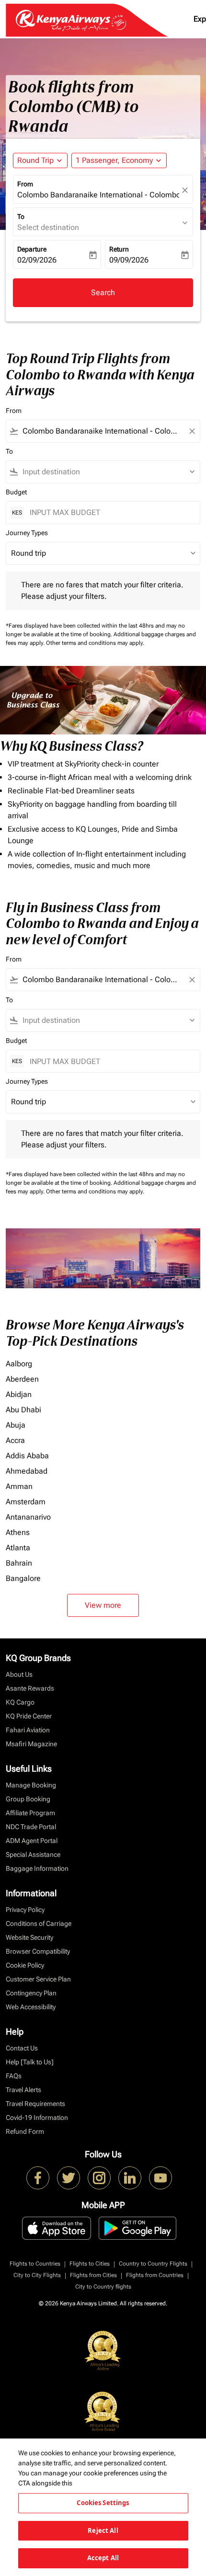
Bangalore (23, 1578)
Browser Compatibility (38, 1951)
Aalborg (19, 1364)
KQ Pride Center (29, 1716)
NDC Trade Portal (31, 1827)
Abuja (16, 1425)
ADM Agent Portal (32, 1841)
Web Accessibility (31, 2007)
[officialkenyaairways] (99, 2178)
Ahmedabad (27, 1471)
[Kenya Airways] (38, 2178)
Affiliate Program (30, 1813)
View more (103, 1605)
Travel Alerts (23, 2090)
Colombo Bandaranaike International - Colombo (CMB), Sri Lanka (98, 195)
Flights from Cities (93, 2275)
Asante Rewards (30, 1688)
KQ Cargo (20, 1702)
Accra (15, 1440)
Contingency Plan (31, 1993)
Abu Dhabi (23, 1410)
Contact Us (22, 2048)
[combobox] (103, 431)
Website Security (29, 1937)
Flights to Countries (35, 2264)
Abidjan (19, 1394)
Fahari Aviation (28, 1730)
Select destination (48, 227)
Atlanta (18, 1548)
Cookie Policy (25, 1965)
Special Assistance (33, 1855)
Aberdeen (22, 1379)
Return (119, 249)
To (21, 217)
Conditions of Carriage (39, 1923)
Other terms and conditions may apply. (95, 643)
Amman (19, 1486)
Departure (32, 249)
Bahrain (19, 1563)
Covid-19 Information (37, 2118)
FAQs (14, 2076)
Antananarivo (28, 1517)
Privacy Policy (25, 1910)
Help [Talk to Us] (30, 2062)
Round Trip (35, 160)
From (25, 184)
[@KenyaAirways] (69, 2178)
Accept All (103, 2558)
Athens (18, 1532)
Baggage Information (37, 1868)
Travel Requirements (35, 2104)
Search (103, 292)
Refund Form (25, 2131)
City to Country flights (103, 2287)
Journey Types (27, 533)
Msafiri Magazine (31, 1744)
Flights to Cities (90, 2264)
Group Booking (28, 1799)
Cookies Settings (103, 2503)
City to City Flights (37, 2275)
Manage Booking (31, 1785)
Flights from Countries (155, 2275)
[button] (119, 160)
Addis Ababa (27, 1456)
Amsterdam (26, 1502)
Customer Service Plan (38, 1979)
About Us (19, 1674)
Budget (16, 492)
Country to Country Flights (153, 2264)
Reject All (103, 2530)
